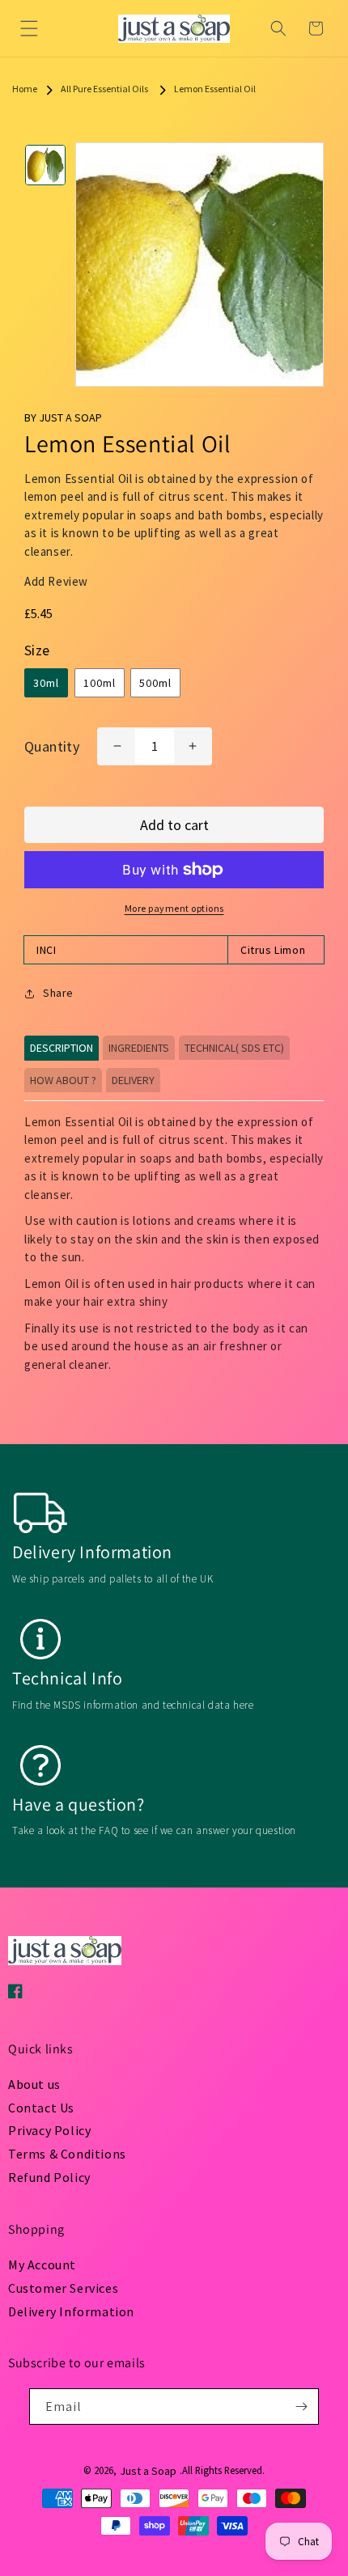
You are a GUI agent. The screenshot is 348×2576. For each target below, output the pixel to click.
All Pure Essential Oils (104, 89)
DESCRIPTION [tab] (62, 1048)
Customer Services (63, 2288)
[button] (29, 28)
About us (34, 2084)
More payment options (174, 908)
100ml (100, 683)
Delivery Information (71, 2311)
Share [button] (58, 993)
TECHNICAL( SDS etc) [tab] (234, 1048)
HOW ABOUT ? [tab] (63, 1080)
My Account (42, 2265)
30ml (46, 683)
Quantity (52, 746)
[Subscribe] (301, 2407)
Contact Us (41, 2108)
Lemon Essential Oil (215, 89)
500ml (155, 683)
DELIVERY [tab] (133, 1080)
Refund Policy (49, 2177)
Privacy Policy (49, 2130)
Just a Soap (148, 2471)
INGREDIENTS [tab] (139, 1048)
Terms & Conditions (67, 2154)
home (25, 89)
